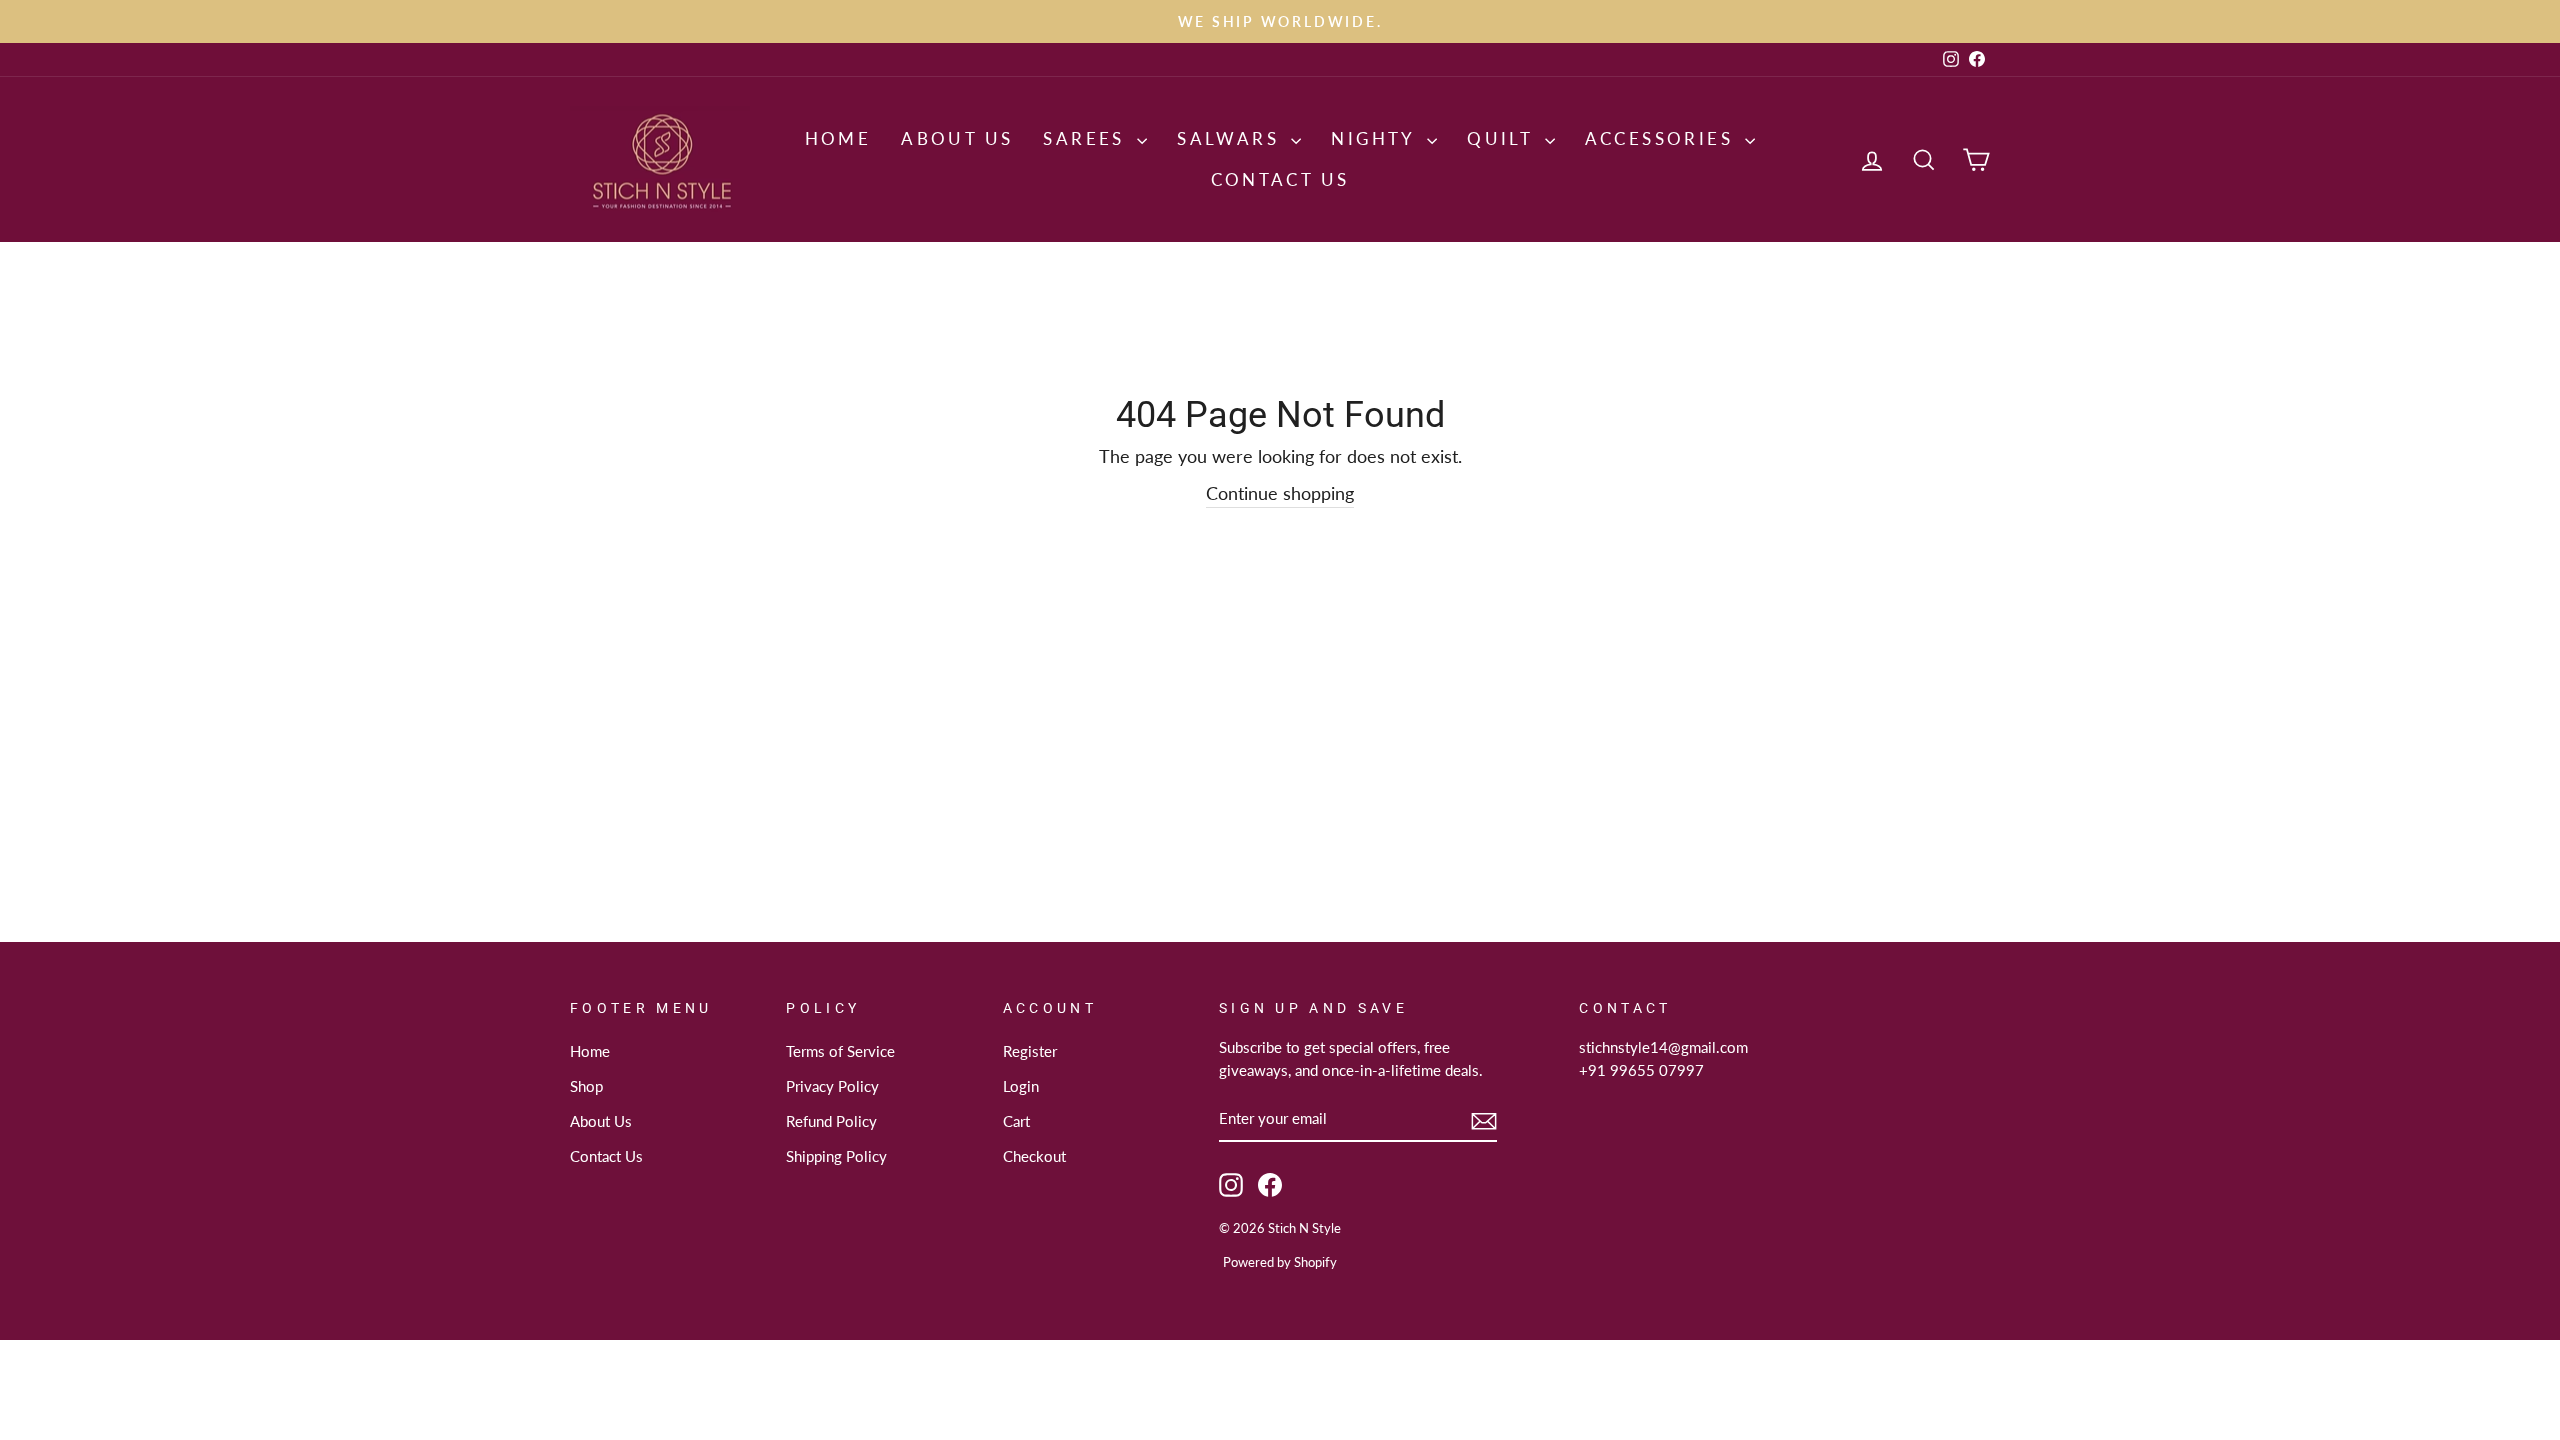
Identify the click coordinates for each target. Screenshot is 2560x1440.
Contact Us (1280, 179)
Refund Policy (831, 1121)
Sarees (1087, 138)
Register (1030, 1051)
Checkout (1034, 1156)
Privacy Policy (832, 1086)
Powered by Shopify (1280, 1262)
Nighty (1376, 138)
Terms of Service (840, 1051)
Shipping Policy (836, 1156)
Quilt (1503, 138)
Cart (1016, 1121)
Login (1021, 1086)
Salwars (1231, 138)
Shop (586, 1086)
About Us (957, 138)
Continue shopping (1280, 493)
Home (838, 138)
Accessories (1663, 138)
